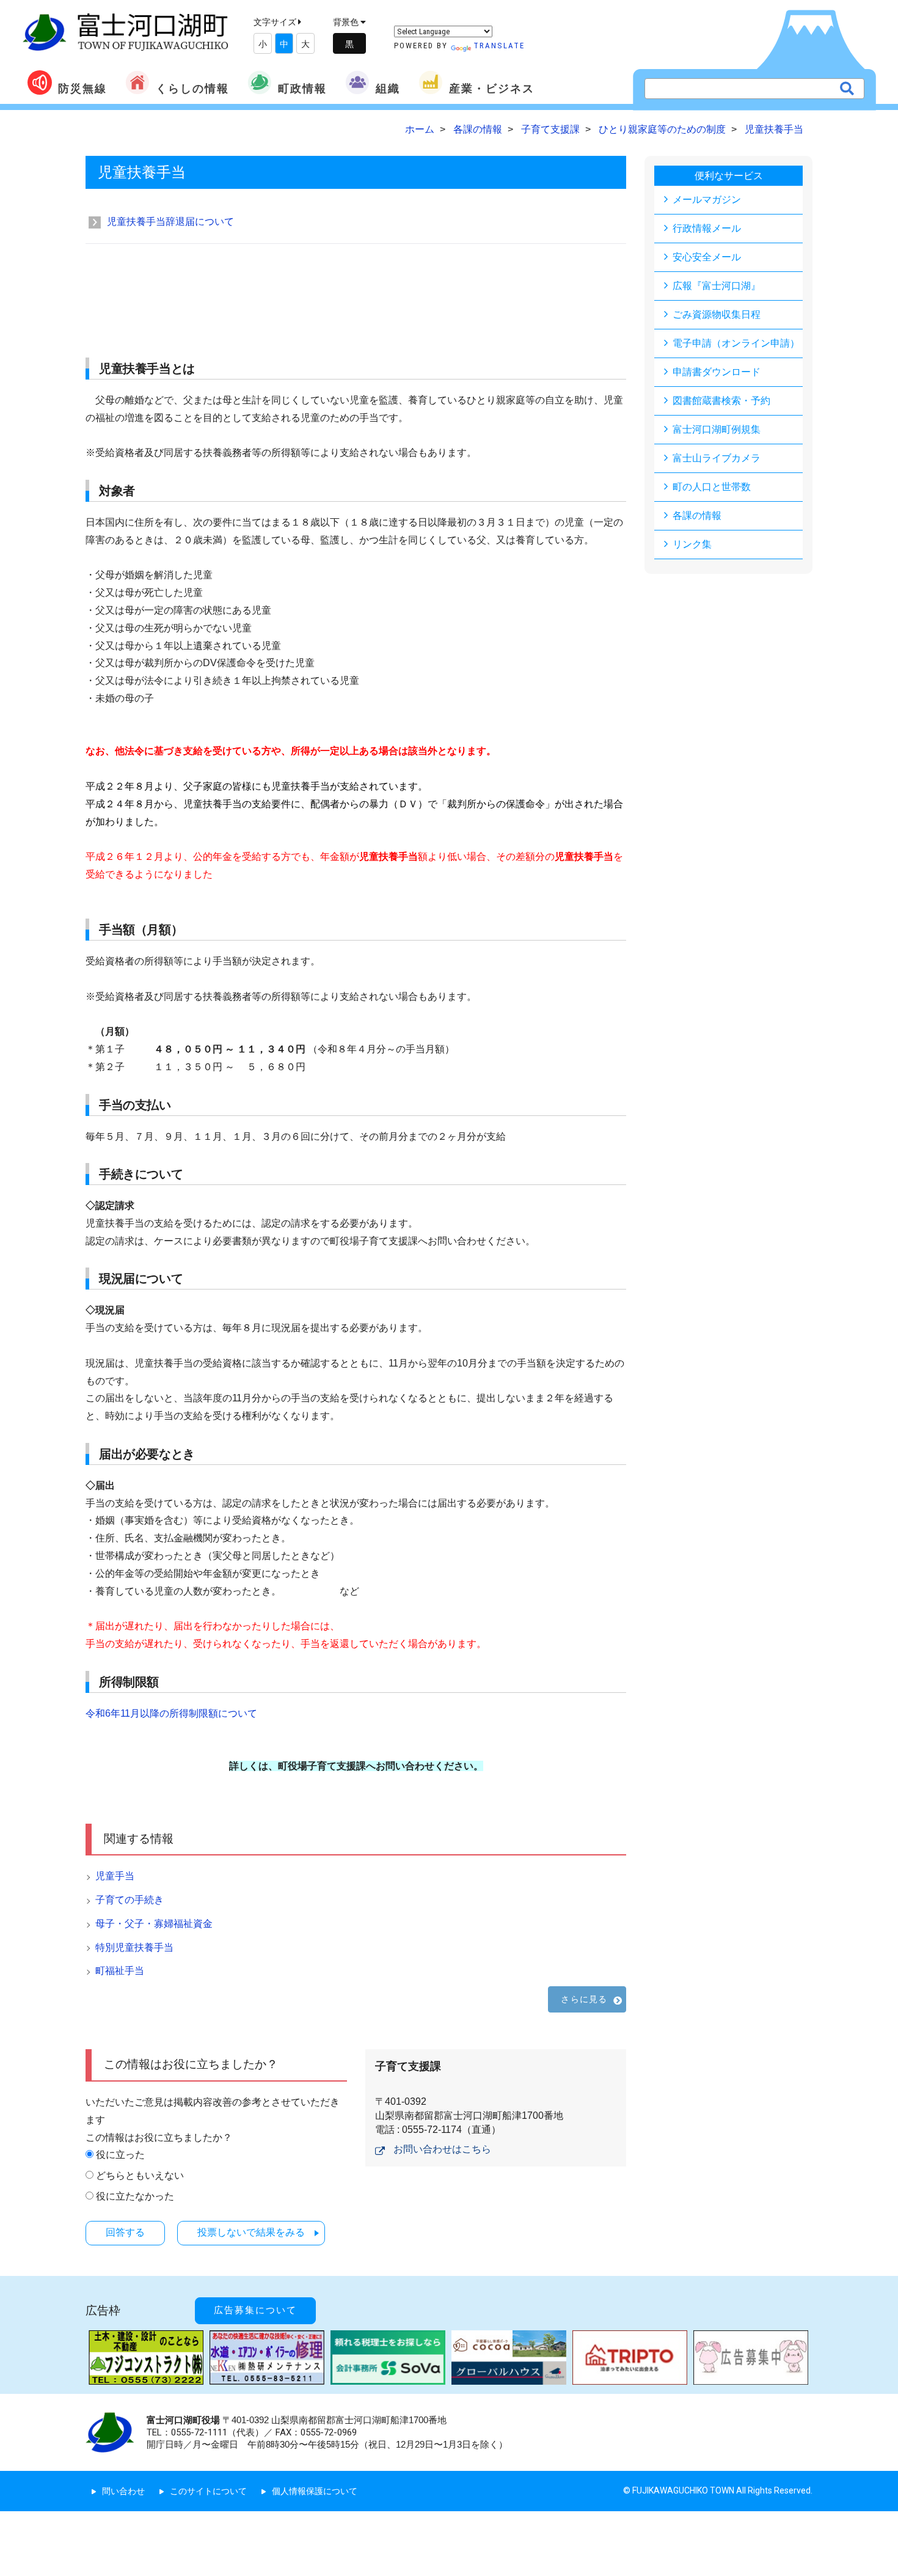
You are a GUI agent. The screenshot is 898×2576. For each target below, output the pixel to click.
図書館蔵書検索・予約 (721, 401)
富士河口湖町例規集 (717, 429)
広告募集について (255, 2310)
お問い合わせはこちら (442, 2149)
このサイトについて (208, 2491)
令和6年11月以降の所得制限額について (171, 1713)
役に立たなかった (135, 2196)
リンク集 (692, 544)
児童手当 (115, 1876)
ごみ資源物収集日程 (717, 314)
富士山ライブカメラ (717, 458)
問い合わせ (123, 2491)
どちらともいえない (140, 2175)
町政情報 (302, 88)
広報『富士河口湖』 (717, 286)
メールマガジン (707, 200)
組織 (388, 88)
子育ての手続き (130, 1900)
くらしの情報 (192, 88)
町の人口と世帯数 (712, 487)
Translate (499, 46)
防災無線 (82, 88)
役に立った (120, 2155)
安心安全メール (707, 257)
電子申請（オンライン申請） (736, 343)
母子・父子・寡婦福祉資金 (154, 1924)
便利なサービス (729, 176)
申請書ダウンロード (717, 372)
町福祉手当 (120, 1971)
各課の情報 (697, 516)
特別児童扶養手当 (134, 1947)
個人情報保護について (315, 2491)
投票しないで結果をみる (251, 2232)
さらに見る (584, 1999)
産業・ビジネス (492, 88)
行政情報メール (707, 228)
